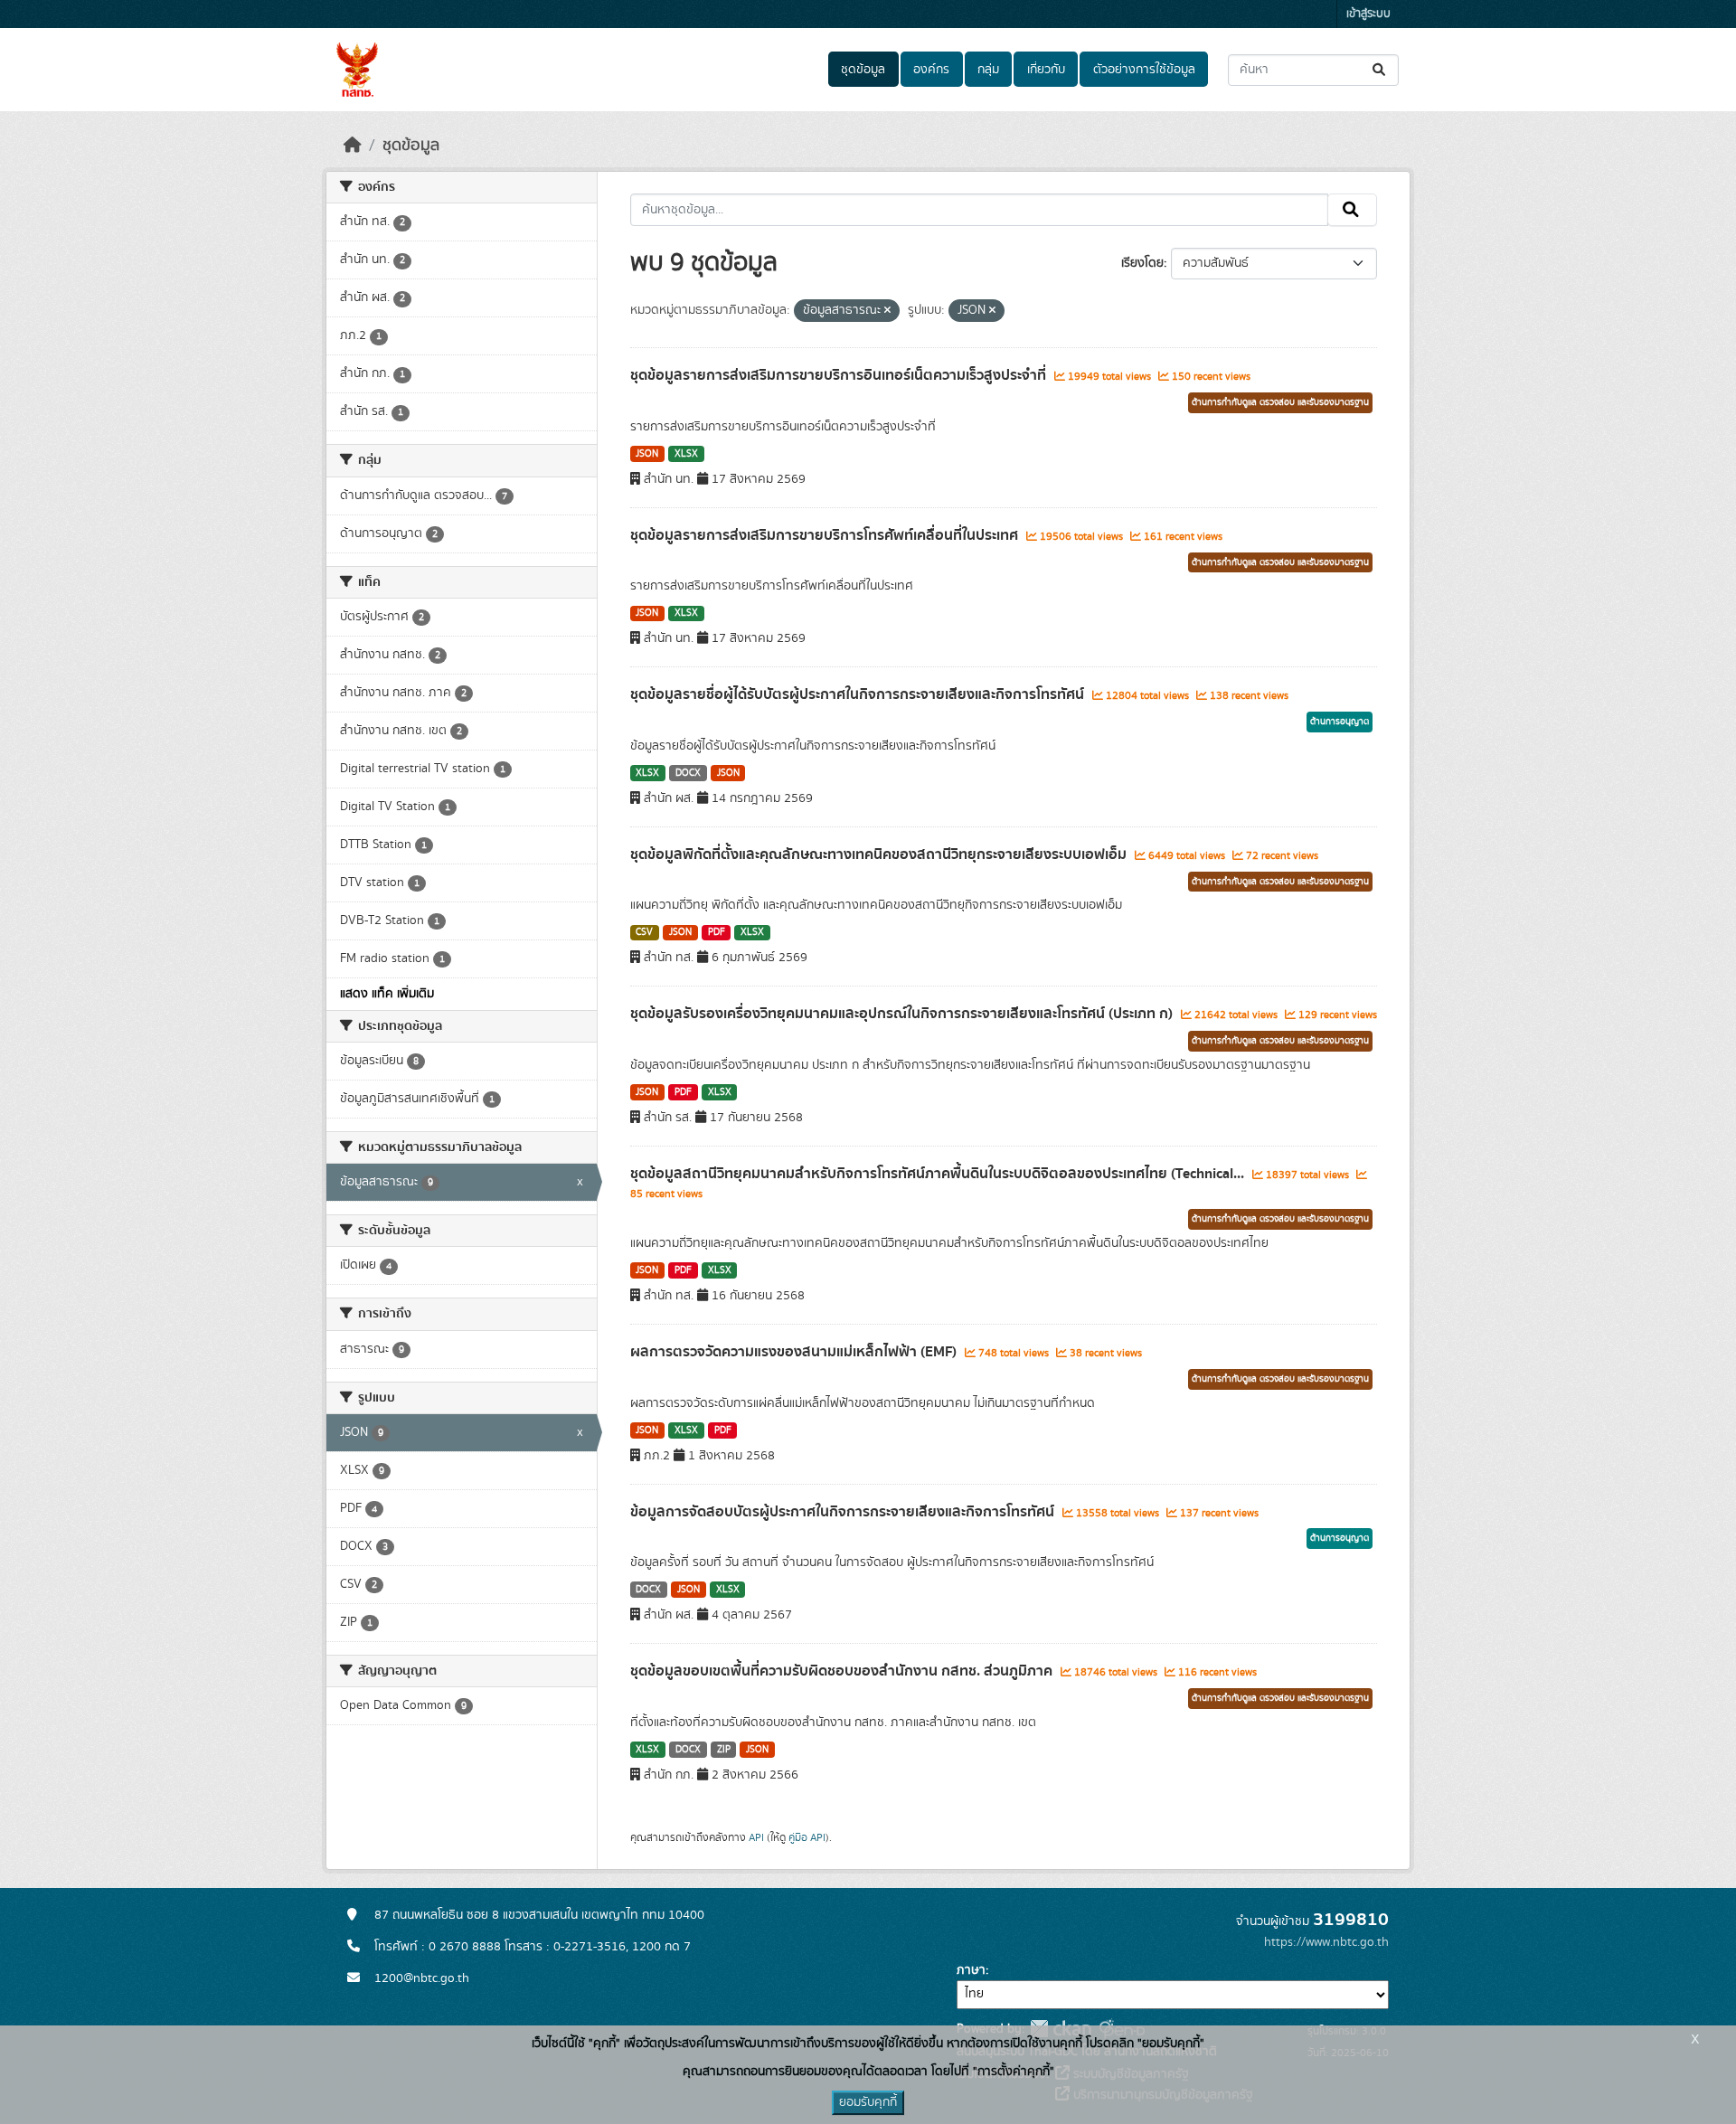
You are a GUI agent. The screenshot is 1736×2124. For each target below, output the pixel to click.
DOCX (688, 773)
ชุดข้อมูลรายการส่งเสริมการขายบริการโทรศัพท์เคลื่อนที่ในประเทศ (826, 535)
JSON (647, 454)
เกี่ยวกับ (1046, 70)
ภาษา (971, 1970)
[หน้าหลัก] (353, 146)
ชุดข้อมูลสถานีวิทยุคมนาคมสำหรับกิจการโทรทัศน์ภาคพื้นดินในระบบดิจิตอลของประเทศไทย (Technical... (939, 1174)
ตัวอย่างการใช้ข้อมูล (1144, 70)
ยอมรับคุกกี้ (868, 2102)
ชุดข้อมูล (863, 70)
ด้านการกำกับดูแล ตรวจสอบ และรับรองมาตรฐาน (1280, 402)
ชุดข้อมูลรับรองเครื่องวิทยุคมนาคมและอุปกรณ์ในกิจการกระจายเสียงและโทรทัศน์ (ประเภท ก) (903, 1014)
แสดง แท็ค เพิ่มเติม (387, 994)
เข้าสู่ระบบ (1368, 14)
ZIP (724, 1750)
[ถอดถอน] (887, 311)
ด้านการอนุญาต (1340, 722)
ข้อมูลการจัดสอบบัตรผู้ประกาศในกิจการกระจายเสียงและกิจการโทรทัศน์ (844, 1512)
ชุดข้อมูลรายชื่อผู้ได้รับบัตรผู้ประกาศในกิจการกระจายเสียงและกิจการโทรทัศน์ (859, 694)
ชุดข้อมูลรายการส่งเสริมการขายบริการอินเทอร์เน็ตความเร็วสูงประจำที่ (840, 375)
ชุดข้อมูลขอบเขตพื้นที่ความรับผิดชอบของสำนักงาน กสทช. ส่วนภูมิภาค (843, 1671)
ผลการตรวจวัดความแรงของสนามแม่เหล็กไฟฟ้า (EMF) (795, 1352)
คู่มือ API (807, 1837)
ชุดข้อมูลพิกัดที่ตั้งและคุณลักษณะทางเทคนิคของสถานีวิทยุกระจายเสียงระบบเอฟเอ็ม (880, 854)
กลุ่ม (988, 70)
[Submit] (1380, 70)
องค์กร (931, 70)
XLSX (686, 454)
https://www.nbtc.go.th (1326, 1942)
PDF (717, 932)
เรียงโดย (1142, 263)
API (756, 1837)
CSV (644, 932)
